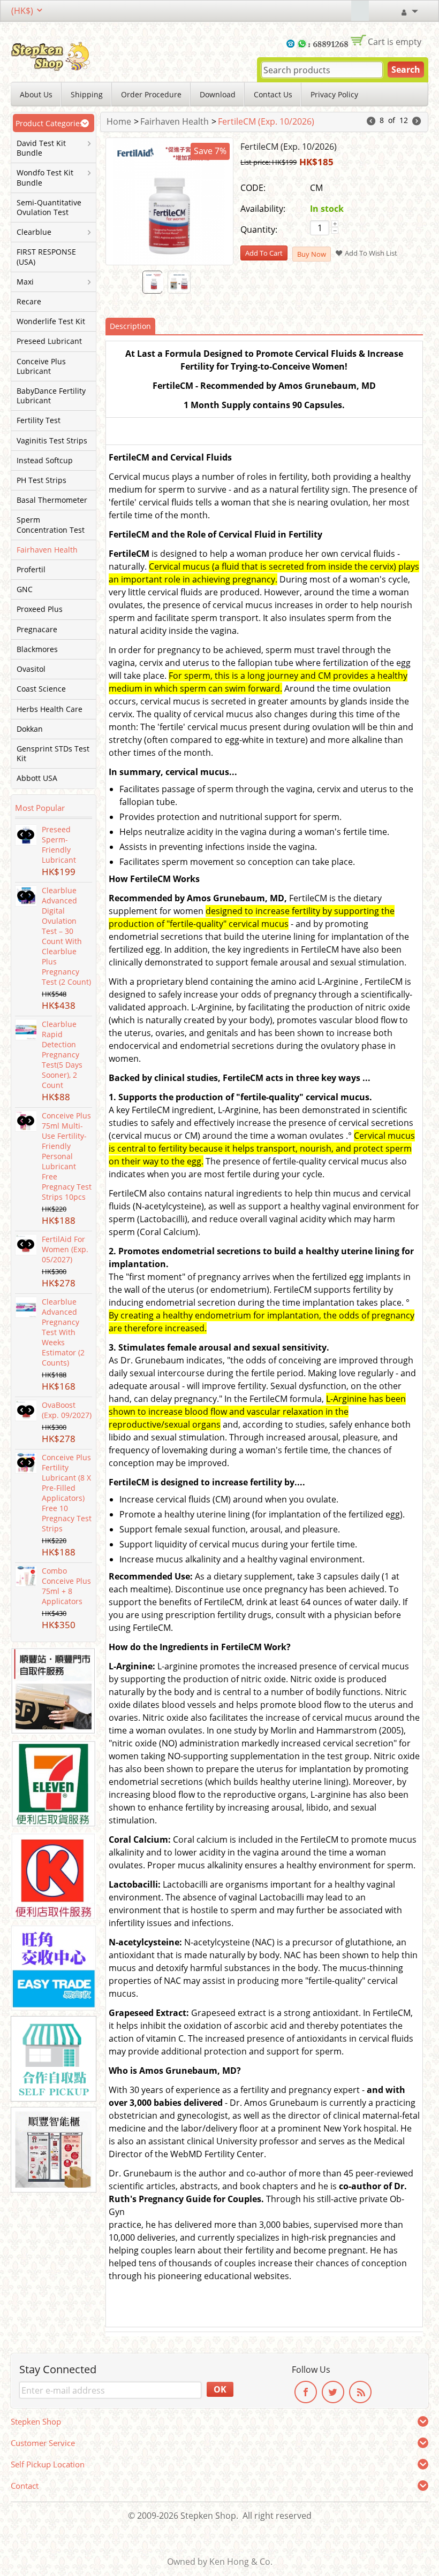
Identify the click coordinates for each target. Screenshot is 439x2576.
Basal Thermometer (52, 500)
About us (36, 94)
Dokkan (30, 729)
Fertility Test (39, 420)
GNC (25, 589)
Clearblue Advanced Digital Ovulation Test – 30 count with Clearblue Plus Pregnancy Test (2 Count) (66, 936)
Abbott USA (37, 778)
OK (220, 2389)
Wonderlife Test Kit (51, 321)
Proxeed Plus (40, 609)
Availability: (263, 209)
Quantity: (259, 229)
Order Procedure (151, 94)
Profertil (31, 570)
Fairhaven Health (47, 550)
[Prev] (371, 122)
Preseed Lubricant (49, 341)
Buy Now (312, 254)
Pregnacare (37, 630)
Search (406, 70)
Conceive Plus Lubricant (41, 366)
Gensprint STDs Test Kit (53, 754)
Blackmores (37, 649)
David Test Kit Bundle (41, 148)
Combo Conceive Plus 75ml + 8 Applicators (66, 1586)
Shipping (87, 94)
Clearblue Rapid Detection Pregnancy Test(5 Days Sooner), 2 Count (62, 1055)
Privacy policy (334, 94)
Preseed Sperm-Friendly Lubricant (59, 845)
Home (119, 121)
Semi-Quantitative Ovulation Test (49, 208)
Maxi (25, 282)
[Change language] (360, 11)
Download (218, 94)
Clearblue (34, 232)
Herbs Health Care (50, 709)
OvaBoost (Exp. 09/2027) (67, 1410)
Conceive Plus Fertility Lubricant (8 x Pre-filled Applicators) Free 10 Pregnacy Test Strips (67, 1493)
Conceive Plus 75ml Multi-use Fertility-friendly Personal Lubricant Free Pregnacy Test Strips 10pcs (67, 1156)
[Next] (417, 122)
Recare (29, 302)
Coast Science (41, 689)
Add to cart (264, 253)
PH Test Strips (41, 480)
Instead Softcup (45, 461)
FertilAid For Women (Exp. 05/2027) (65, 1249)
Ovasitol (31, 669)
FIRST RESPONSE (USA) (46, 257)
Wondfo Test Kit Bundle (45, 178)
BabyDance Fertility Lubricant (51, 396)
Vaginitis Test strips (52, 441)
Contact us (273, 94)
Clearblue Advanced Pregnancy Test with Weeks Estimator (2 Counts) (63, 1332)
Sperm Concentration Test (51, 525)
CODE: (253, 188)
